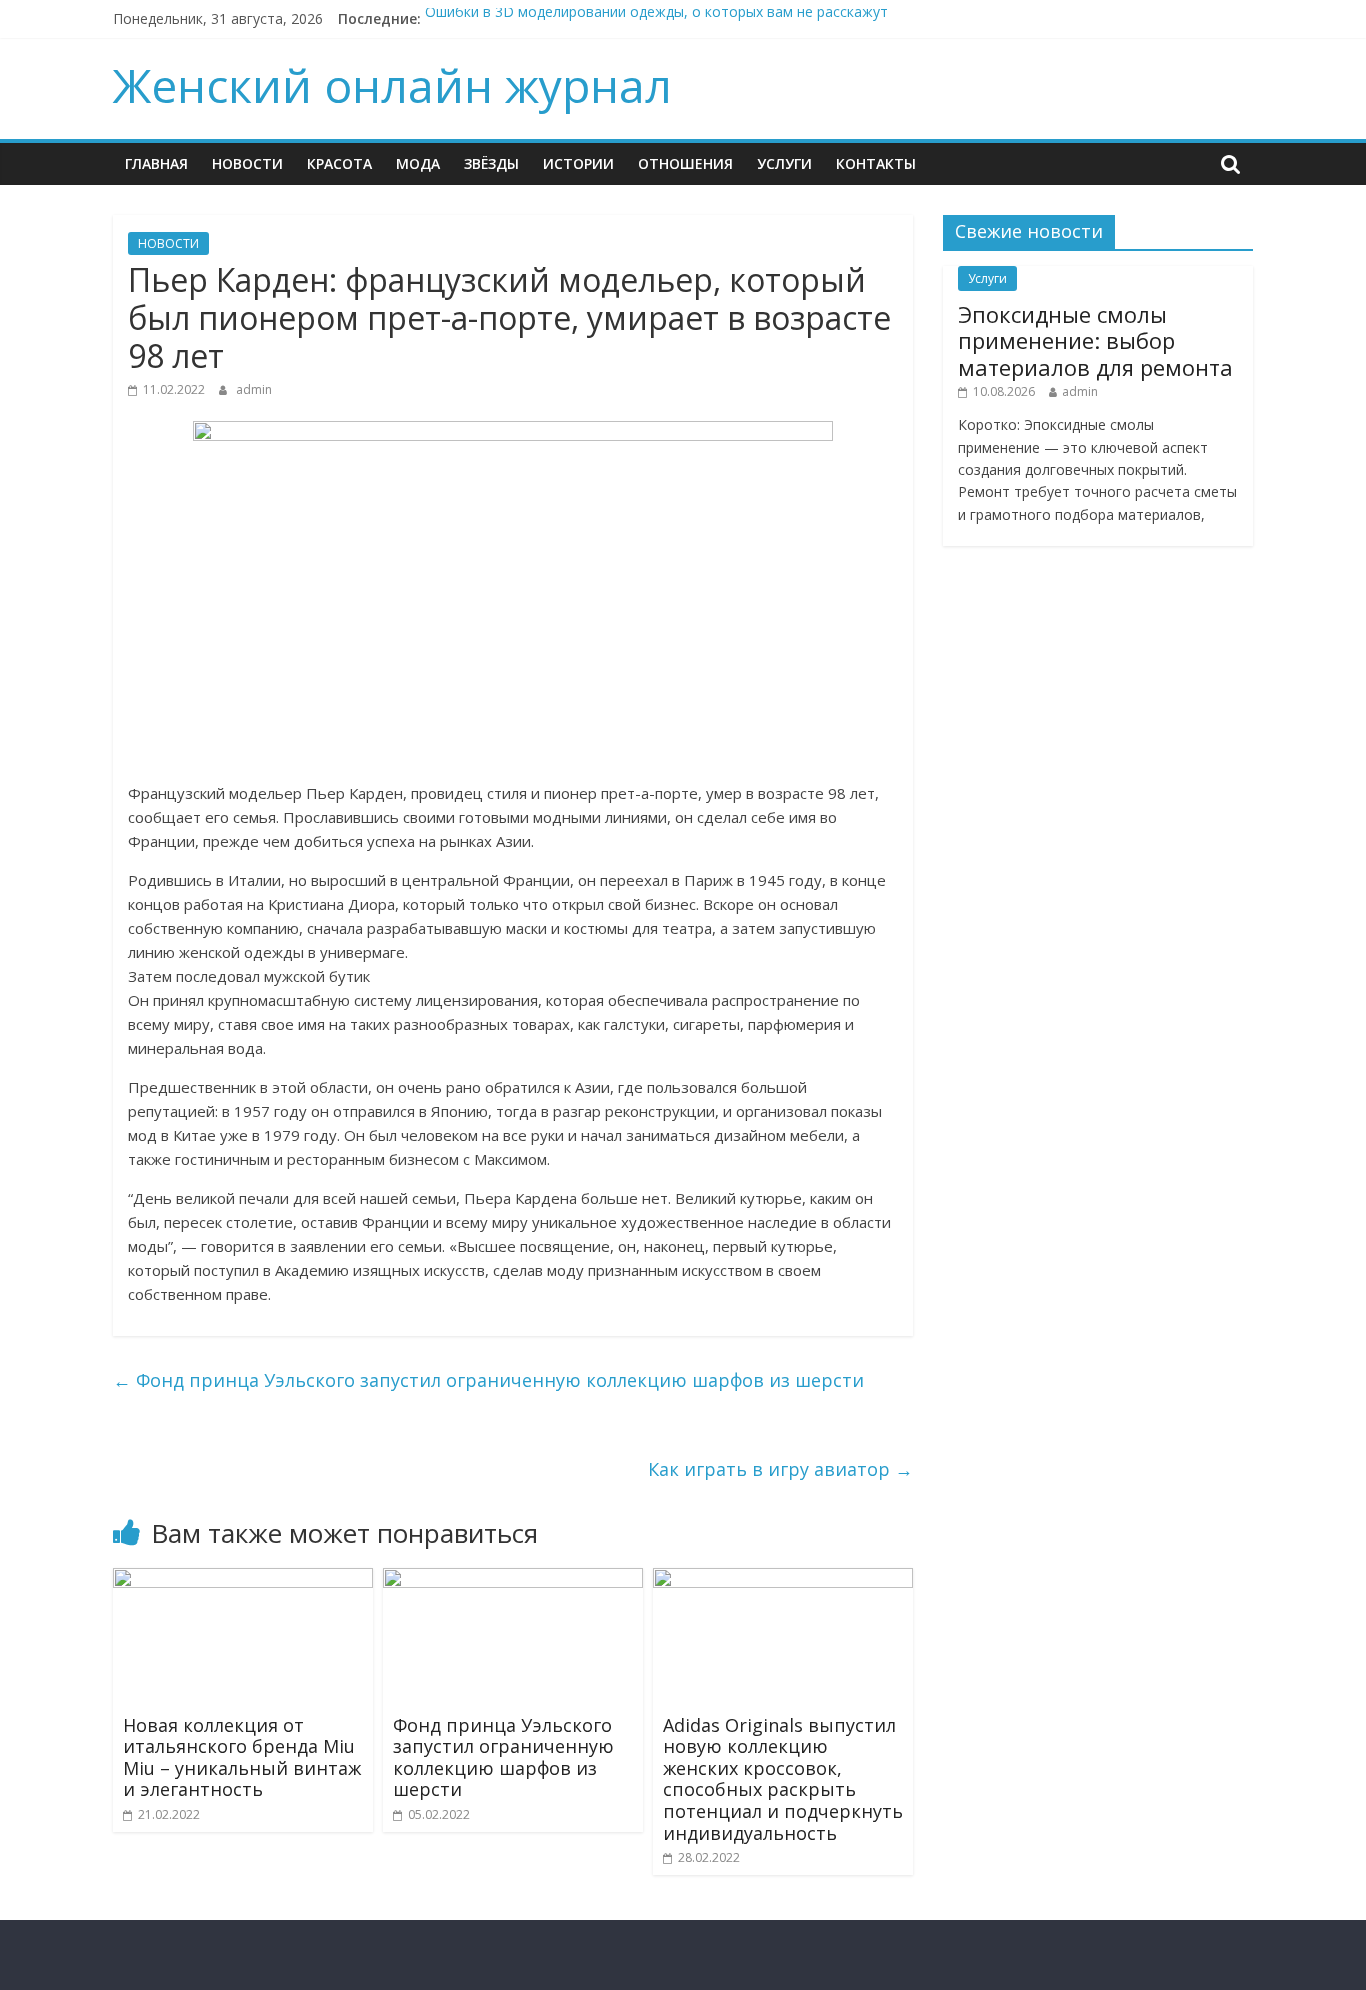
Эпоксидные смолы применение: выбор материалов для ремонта (1095, 340)
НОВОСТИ (247, 163)
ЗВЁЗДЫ (491, 163)
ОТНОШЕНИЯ (685, 163)
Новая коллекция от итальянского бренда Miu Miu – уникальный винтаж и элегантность (242, 1757)
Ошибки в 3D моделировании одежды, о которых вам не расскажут (656, 18)
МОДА (418, 163)
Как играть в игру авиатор (780, 1469)
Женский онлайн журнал (392, 85)
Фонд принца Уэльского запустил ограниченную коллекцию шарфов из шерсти (488, 1380)
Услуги (784, 163)
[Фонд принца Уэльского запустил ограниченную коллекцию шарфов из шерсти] (513, 1580)
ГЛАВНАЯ (156, 163)
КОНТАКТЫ (876, 163)
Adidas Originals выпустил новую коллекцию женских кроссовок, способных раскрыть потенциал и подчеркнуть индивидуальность (783, 1779)
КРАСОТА (339, 163)
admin (254, 389)
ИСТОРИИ (578, 163)
